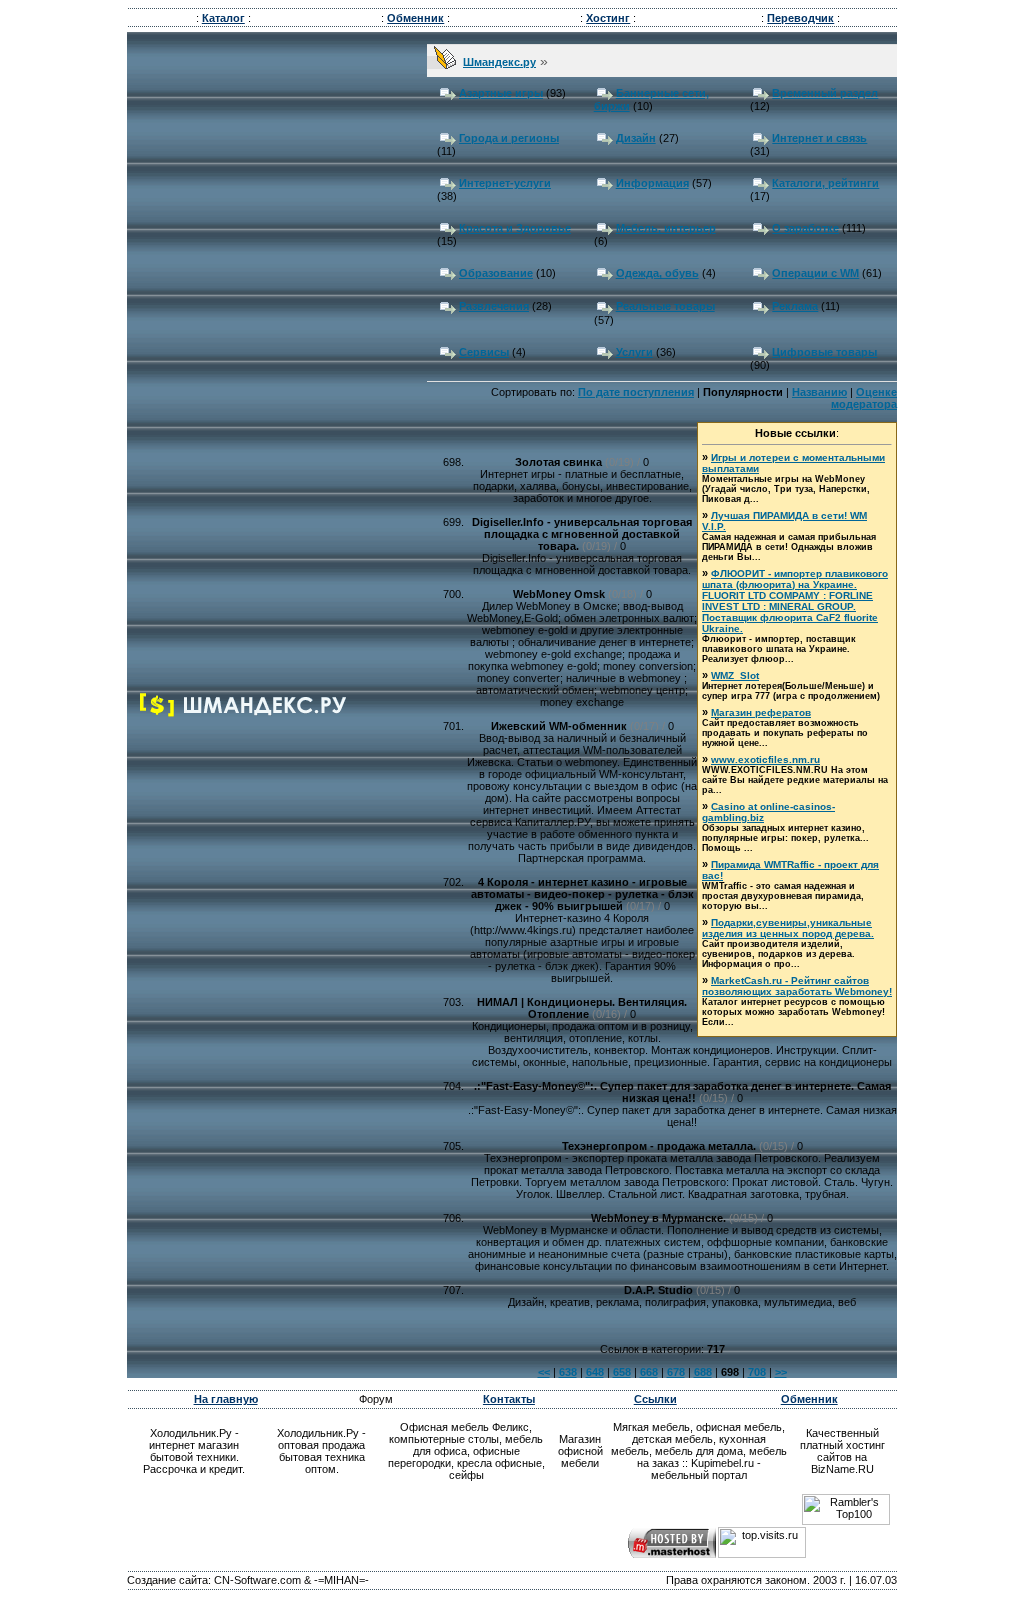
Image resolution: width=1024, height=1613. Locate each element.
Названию (819, 392)
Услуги (634, 352)
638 (568, 1372)
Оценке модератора (864, 398)
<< (544, 1372)
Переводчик (800, 18)
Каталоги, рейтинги (825, 183)
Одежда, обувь (657, 273)
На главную (226, 1399)
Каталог (223, 18)
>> (781, 1372)
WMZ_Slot (735, 675)
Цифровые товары (824, 352)
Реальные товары (665, 306)
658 (622, 1372)
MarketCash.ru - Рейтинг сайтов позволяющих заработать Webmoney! (797, 986)
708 (757, 1372)
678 (676, 1372)
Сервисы (484, 352)
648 (595, 1372)
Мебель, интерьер (666, 228)
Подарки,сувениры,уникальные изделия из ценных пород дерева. (788, 928)
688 (703, 1372)
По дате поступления (636, 392)
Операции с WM (815, 273)
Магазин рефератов (761, 712)
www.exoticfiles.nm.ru (765, 759)
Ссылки (655, 1399)
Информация (652, 183)
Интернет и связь (819, 138)
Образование (496, 273)
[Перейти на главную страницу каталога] (244, 713)
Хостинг (608, 18)
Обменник (415, 18)
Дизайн (636, 138)
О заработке (805, 228)
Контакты (509, 1399)
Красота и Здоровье (515, 228)
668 (649, 1372)
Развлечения (494, 306)
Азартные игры (501, 93)
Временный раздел (825, 93)
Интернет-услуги (505, 183)
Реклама (795, 306)
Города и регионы (509, 138)
